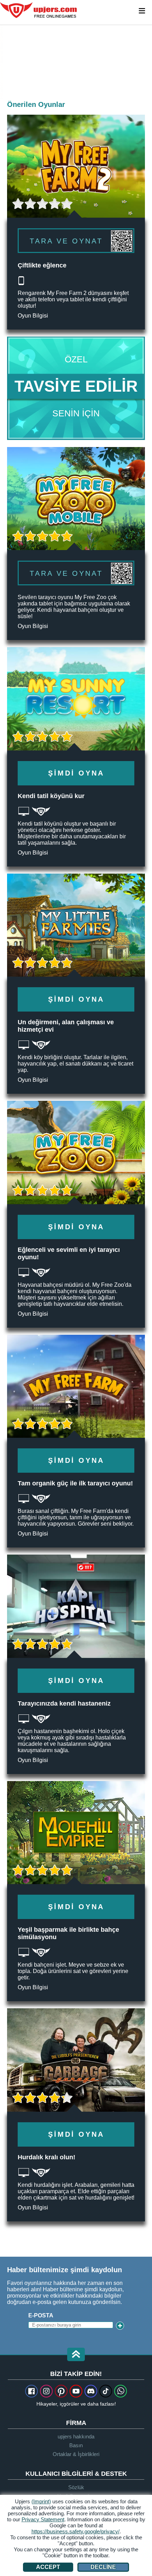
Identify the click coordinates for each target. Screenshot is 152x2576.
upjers (39, 10)
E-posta (41, 2315)
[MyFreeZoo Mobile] (76, 544)
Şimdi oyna (76, 773)
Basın (76, 2445)
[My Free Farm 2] (2, 62)
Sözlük (76, 2487)
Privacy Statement (43, 2519)
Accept (48, 2567)
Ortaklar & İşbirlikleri (76, 2454)
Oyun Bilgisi (33, 316)
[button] (76, 2355)
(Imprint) (41, 2501)
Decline (103, 2567)
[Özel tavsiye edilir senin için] (76, 388)
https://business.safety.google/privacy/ (75, 2531)
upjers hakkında (76, 2436)
